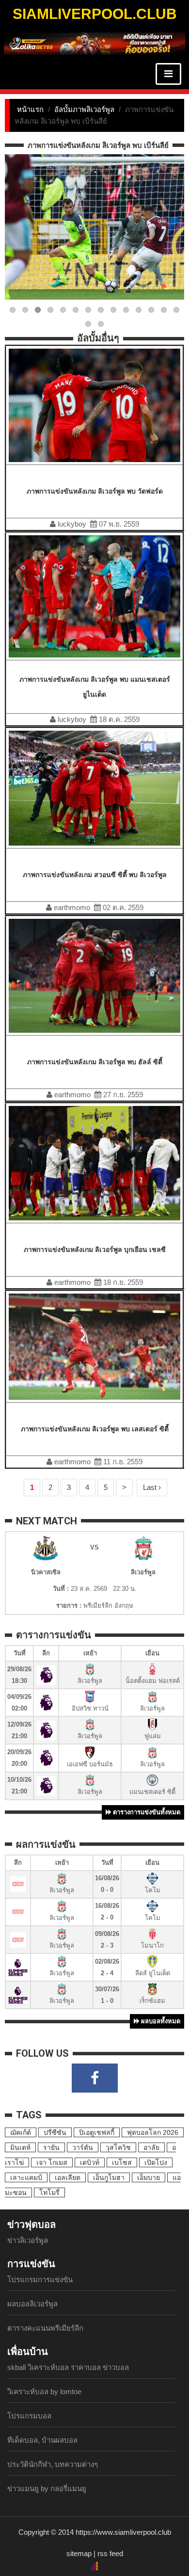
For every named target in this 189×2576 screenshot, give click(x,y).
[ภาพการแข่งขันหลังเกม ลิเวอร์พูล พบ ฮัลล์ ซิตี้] (94, 975)
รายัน (51, 2147)
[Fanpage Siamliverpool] (95, 2078)
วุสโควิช (118, 2147)
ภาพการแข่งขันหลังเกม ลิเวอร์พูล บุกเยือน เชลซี (95, 1249)
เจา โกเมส (52, 2162)
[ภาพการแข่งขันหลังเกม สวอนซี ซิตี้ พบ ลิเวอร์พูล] (94, 787)
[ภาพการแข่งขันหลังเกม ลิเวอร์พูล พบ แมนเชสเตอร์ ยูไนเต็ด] (94, 596)
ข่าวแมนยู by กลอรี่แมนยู (47, 2488)
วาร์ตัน (83, 2147)
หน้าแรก (30, 109)
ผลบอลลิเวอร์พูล (32, 2304)
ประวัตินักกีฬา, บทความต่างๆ (53, 2464)
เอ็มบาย (149, 2177)
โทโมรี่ (49, 2192)
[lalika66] (94, 43)
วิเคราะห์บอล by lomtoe (44, 2392)
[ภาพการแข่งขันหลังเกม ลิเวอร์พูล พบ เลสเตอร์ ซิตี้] (94, 1346)
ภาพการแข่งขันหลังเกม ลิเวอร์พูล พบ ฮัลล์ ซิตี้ (95, 1062)
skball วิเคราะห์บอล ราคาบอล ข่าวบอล (68, 2367)
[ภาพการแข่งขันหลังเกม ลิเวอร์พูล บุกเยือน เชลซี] (94, 1163)
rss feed (110, 2553)
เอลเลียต (68, 2177)
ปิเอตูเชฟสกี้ (97, 2132)
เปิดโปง (156, 2162)
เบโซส (122, 2162)
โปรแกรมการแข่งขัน (40, 2280)
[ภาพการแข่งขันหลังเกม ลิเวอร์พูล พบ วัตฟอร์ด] (94, 405)
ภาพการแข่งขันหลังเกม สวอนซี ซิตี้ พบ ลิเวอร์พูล (95, 875)
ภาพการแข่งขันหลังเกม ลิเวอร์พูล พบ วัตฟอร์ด (95, 491)
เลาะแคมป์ (26, 2177)
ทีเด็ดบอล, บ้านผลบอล (42, 2440)
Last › (152, 1487)
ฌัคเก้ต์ (21, 2132)
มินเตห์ (20, 2147)
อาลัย (151, 2147)
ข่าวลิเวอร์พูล (28, 2240)
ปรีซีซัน (55, 2132)
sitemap (79, 2553)
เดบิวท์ (90, 2162)
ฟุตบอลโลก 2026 (153, 2132)
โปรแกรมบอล (29, 2416)
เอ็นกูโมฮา (109, 2177)
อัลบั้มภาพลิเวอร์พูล (84, 109)
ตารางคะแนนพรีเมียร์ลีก (45, 2328)
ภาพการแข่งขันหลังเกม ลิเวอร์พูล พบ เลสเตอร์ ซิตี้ (95, 1429)
